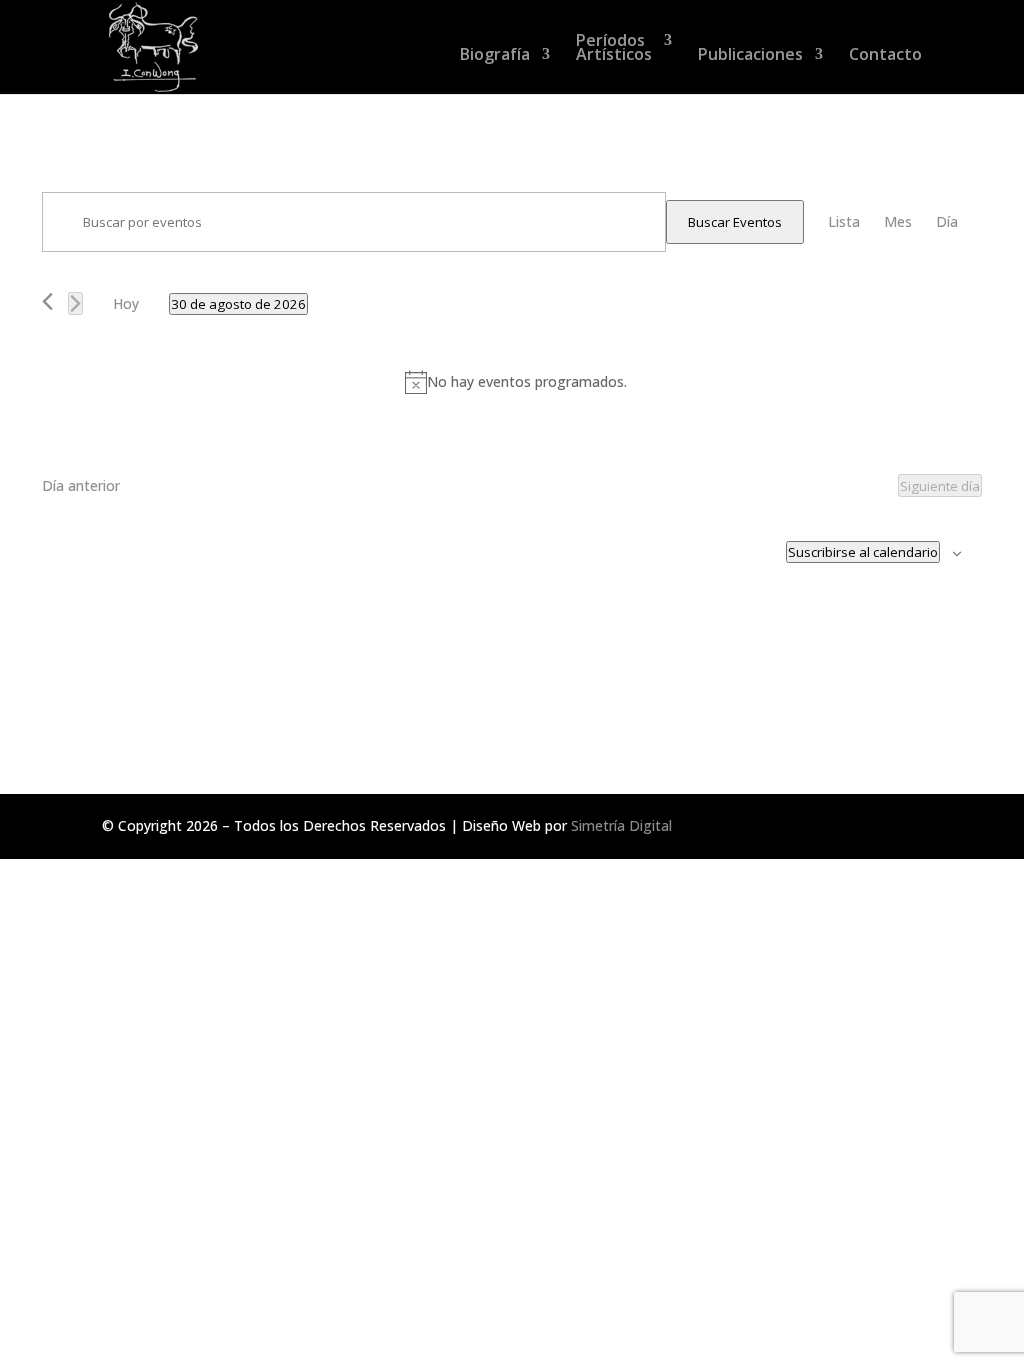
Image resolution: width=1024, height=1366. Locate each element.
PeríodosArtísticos (614, 49)
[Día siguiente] (75, 303)
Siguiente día (940, 486)
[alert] (516, 382)
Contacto (885, 56)
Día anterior (81, 485)
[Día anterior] (47, 301)
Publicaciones (750, 56)
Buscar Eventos (735, 222)
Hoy (126, 303)
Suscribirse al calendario (863, 552)
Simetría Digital (621, 825)
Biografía (495, 56)
